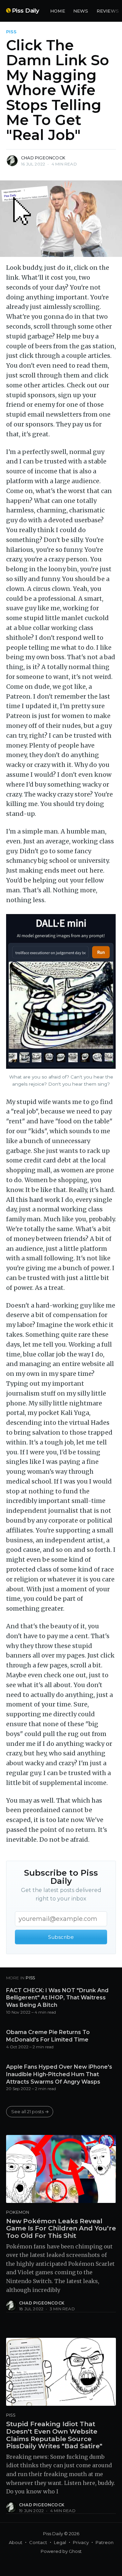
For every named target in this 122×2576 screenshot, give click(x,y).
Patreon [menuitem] (105, 2542)
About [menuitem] (16, 2542)
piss (11, 32)
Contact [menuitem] (38, 2542)
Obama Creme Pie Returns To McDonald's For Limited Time (48, 2036)
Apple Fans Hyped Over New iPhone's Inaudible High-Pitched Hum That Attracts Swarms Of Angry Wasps (59, 2074)
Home (58, 11)
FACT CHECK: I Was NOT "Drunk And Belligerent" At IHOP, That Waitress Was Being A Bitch (57, 1998)
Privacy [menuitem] (81, 2542)
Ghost (75, 2551)
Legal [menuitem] (60, 2542)
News (81, 11)
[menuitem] (58, 11)
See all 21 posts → (30, 2111)
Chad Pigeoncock (43, 158)
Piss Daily (26, 11)
